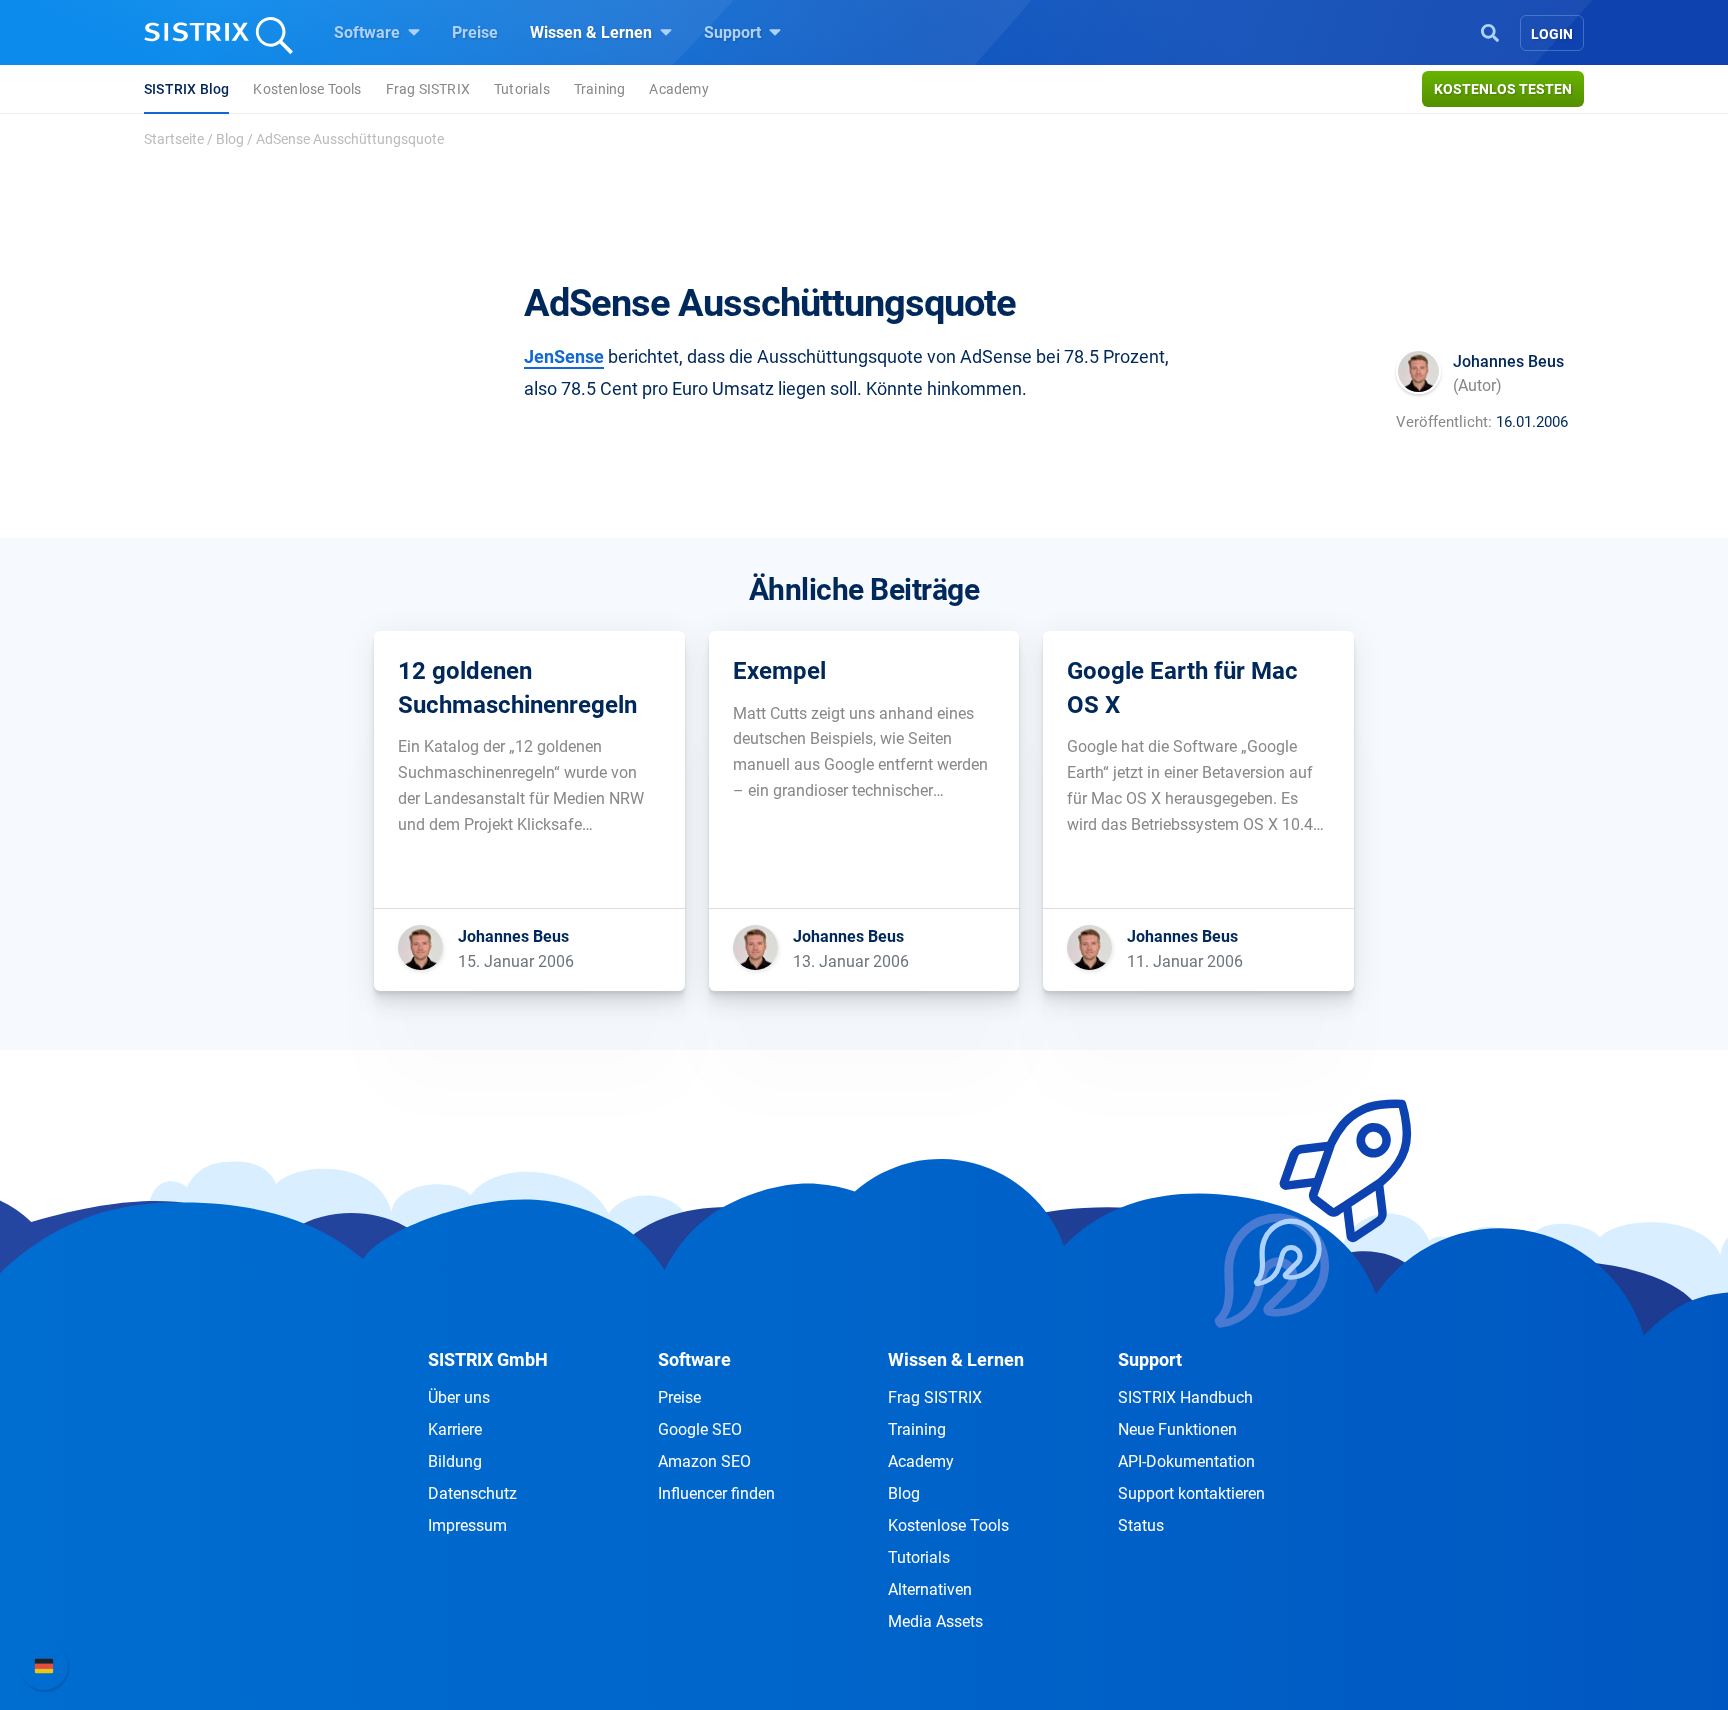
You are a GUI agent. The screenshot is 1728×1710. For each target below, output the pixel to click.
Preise (475, 32)
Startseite (174, 139)
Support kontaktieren (1191, 1493)
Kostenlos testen (1503, 89)
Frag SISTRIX (428, 89)
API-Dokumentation (1186, 1461)
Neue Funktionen (1177, 1429)
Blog (230, 139)
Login (1552, 34)
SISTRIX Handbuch (1185, 1397)
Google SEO (700, 1429)
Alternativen (930, 1589)
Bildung (455, 1461)
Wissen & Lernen (593, 32)
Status (1141, 1525)
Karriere (455, 1429)
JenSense (564, 356)
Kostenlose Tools (307, 89)
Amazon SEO (704, 1461)
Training (600, 89)
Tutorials (522, 89)
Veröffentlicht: (1444, 422)
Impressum (467, 1525)
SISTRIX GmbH (488, 1359)
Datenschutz (472, 1493)
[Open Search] (1490, 31)
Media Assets (935, 1621)
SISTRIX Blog (186, 89)
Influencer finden (716, 1493)
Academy (678, 89)
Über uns (459, 1397)
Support (734, 32)
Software (369, 32)
